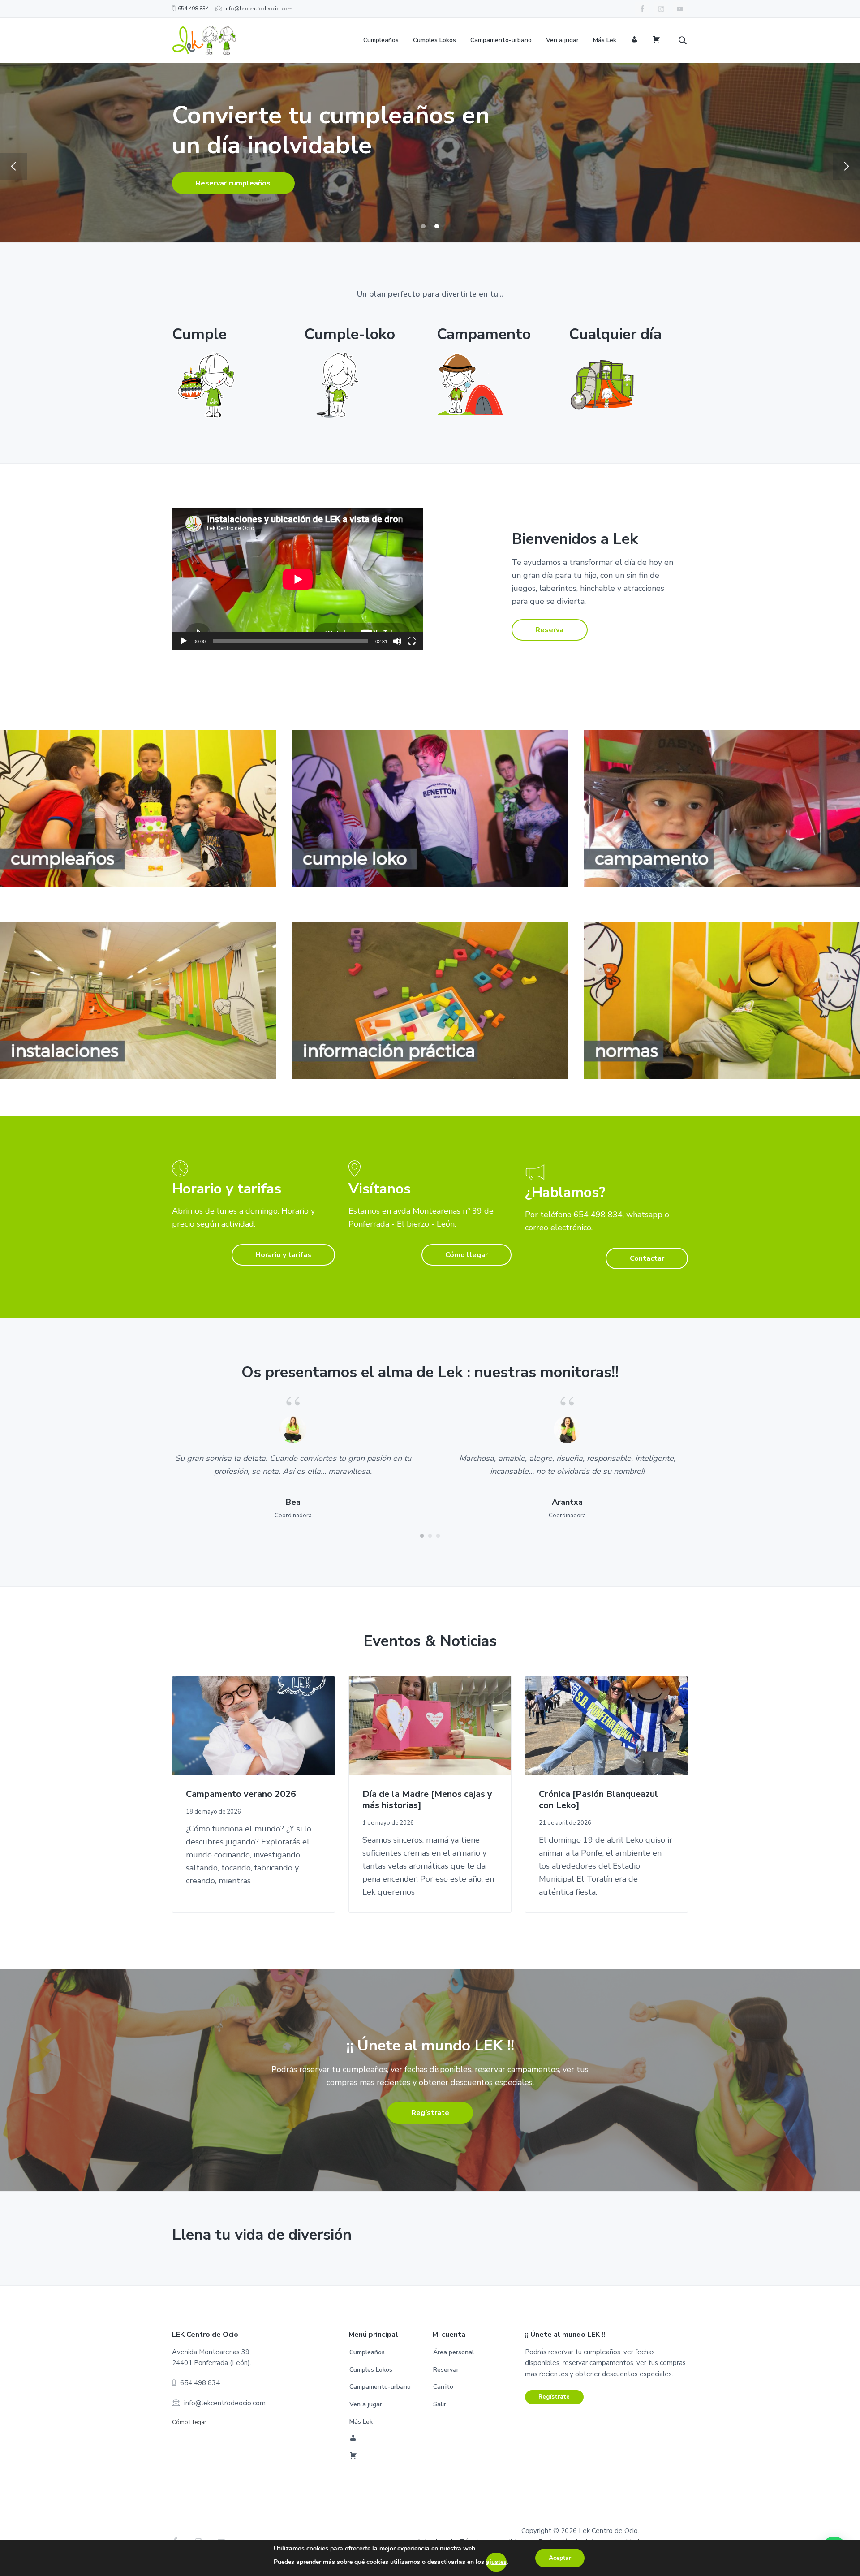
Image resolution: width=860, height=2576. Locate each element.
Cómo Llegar (189, 2422)
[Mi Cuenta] (634, 41)
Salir (440, 2404)
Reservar (211, 181)
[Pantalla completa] (412, 641)
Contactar (647, 1258)
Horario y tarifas (283, 1255)
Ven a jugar (366, 2404)
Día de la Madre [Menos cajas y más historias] (427, 1800)
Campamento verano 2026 (241, 1794)
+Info (299, 181)
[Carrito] (656, 41)
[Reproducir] (184, 641)
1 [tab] (423, 226)
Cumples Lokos (371, 2370)
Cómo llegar (467, 1255)
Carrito (443, 2387)
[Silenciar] (397, 641)
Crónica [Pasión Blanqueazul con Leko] (598, 1800)
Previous (13, 166)
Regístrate (430, 2113)
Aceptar (560, 2558)
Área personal (454, 2352)
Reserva (549, 630)
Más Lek (361, 2422)
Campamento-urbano (380, 2387)
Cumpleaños (367, 2352)
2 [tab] (437, 226)
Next (847, 166)
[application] (298, 579)
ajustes (496, 2562)
